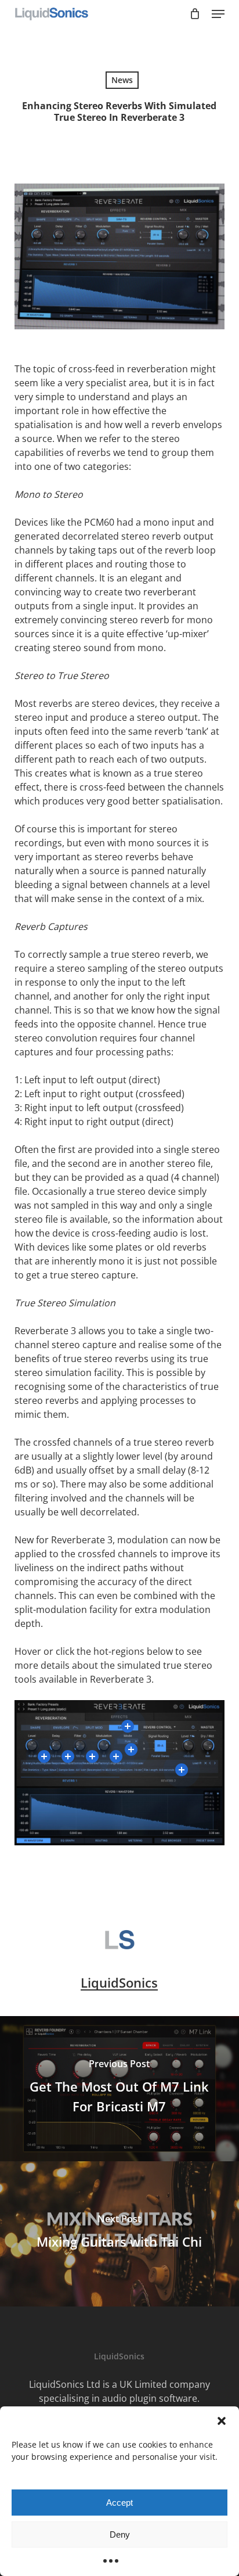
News (122, 80)
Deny (120, 2534)
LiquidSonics (119, 1982)
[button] (222, 2421)
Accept (119, 2503)
